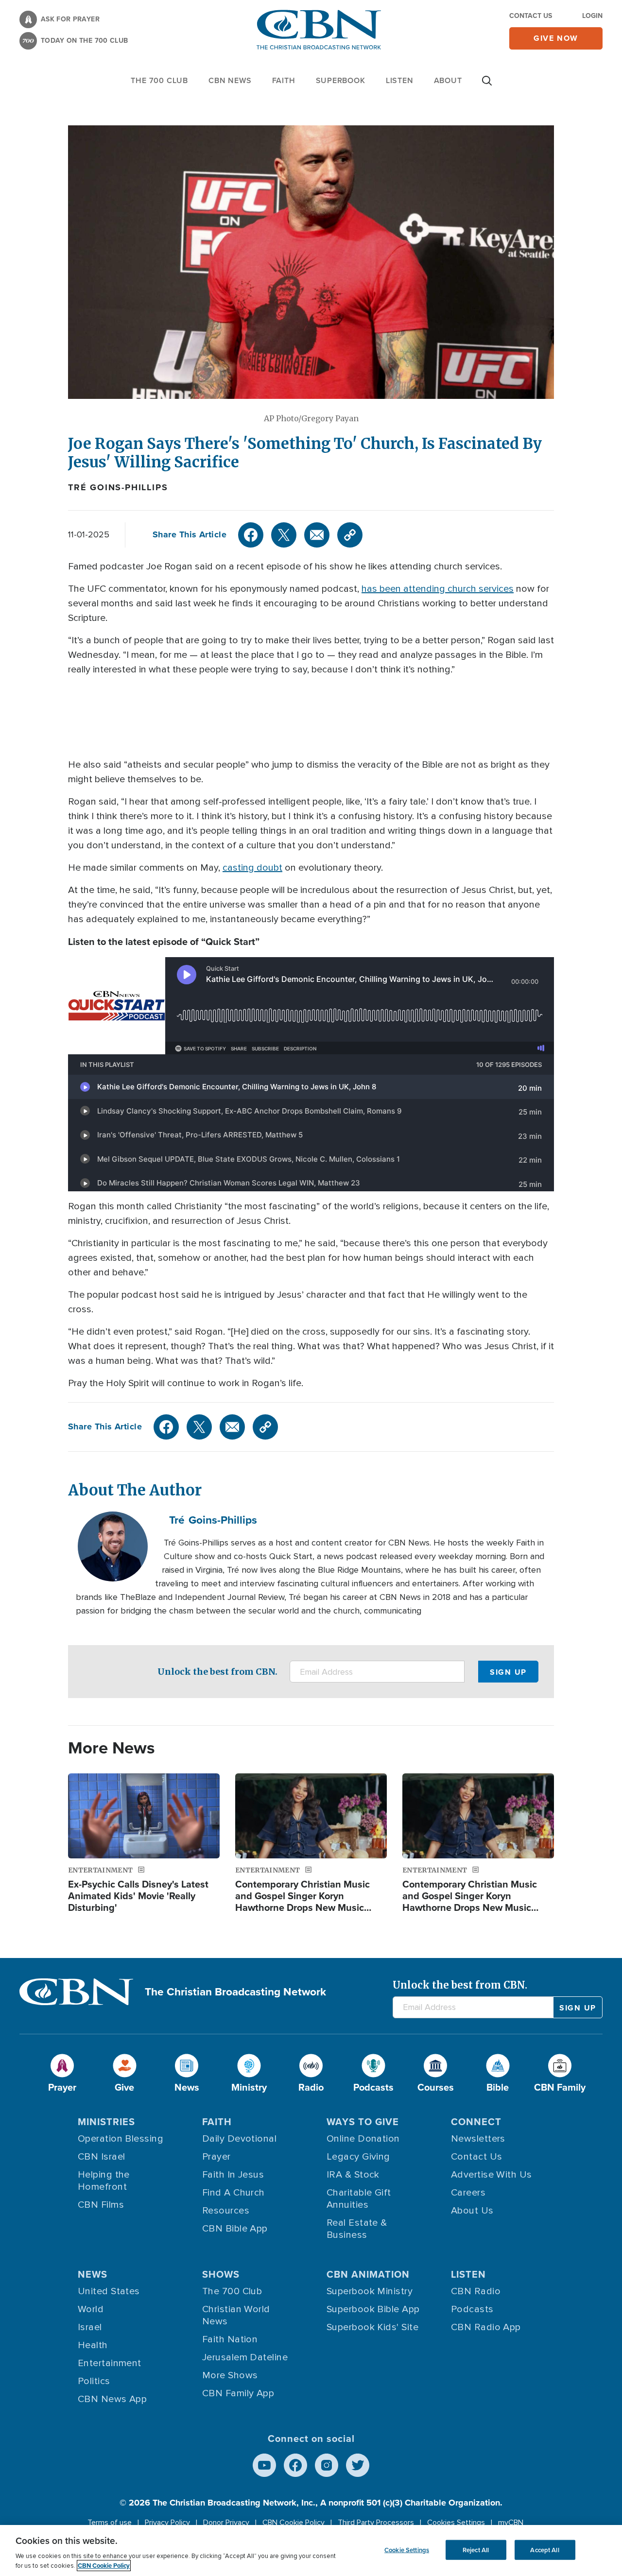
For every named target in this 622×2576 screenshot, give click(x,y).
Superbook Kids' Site (372, 2327)
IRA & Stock (353, 2175)
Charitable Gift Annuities (359, 2199)
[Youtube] (264, 2465)
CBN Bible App (235, 2229)
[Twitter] (284, 535)
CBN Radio (476, 2291)
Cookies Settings (456, 2523)
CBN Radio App (486, 2327)
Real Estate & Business (357, 2229)
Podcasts (472, 2309)
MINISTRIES (106, 2121)
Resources (226, 2211)
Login (592, 16)
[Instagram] (327, 2465)
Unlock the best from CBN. (217, 1672)
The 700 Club (159, 80)
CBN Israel (102, 2157)
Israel (90, 2327)
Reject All (476, 2550)
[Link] (350, 535)
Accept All (544, 2550)
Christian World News (236, 2315)
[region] (311, 2550)
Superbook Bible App (373, 2309)
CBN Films (101, 2205)
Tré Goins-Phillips (118, 487)
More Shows (230, 2375)
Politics (94, 2381)
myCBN (511, 2523)
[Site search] (487, 86)
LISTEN (400, 80)
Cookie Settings (407, 2550)
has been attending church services (438, 589)
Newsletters (478, 2139)
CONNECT (476, 2121)
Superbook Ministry (370, 2291)
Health (93, 2345)
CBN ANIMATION (368, 2274)
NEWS (93, 2274)
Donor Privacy (226, 2523)
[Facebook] (251, 535)
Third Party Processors (376, 2523)
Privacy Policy (167, 2523)
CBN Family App (238, 2393)
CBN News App (112, 2399)
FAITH (284, 80)
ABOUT (448, 80)
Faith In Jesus (233, 2175)
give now (556, 38)
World (91, 2309)
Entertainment (110, 2363)
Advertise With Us (492, 2175)
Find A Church (233, 2193)
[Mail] (317, 535)
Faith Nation (230, 2339)
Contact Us (531, 16)
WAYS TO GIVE (363, 2121)
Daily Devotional (239, 2139)
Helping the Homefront (104, 2181)
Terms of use (110, 2523)
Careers (468, 2193)
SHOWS (221, 2274)
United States (109, 2291)
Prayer (216, 2157)
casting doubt (252, 868)
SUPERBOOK (341, 80)
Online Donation (363, 2139)
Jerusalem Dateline (245, 2357)
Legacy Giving (358, 2157)
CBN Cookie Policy (294, 2523)
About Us (472, 2211)
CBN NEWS (230, 80)
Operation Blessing (121, 2139)
